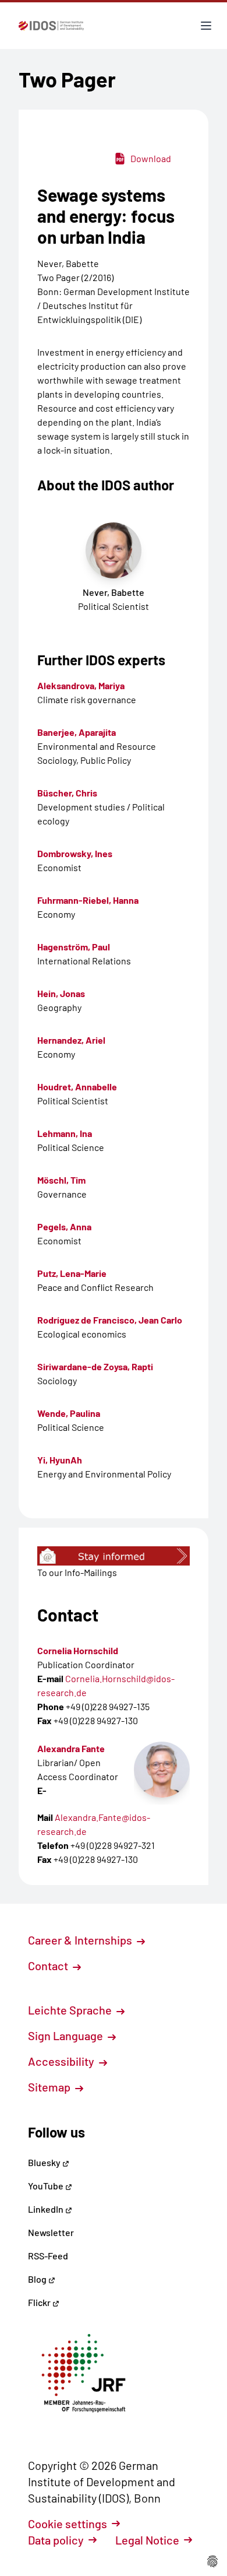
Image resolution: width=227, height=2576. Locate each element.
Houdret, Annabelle (77, 1087)
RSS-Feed (48, 2256)
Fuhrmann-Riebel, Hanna (88, 900)
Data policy (56, 2540)
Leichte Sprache (71, 2010)
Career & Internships (81, 1940)
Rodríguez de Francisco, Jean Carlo (110, 1320)
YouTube (47, 2186)
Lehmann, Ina (65, 1133)
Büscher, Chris (67, 793)
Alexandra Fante (71, 1748)
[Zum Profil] (162, 1770)
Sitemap (50, 2087)
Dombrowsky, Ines (75, 853)
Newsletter (51, 2232)
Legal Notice (147, 2540)
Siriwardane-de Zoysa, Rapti (95, 1366)
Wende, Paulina (69, 1413)
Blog (38, 2279)
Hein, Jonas (61, 993)
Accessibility (62, 2061)
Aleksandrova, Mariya (81, 685)
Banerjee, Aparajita (77, 732)
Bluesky (45, 2162)
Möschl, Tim (61, 1180)
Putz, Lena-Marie (72, 1273)
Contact (49, 1966)
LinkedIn (47, 2209)
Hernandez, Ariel (71, 1040)
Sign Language (67, 2035)
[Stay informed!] (114, 1556)
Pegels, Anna (64, 1226)
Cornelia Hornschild (78, 1650)
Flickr (40, 2302)
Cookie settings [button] (68, 2524)
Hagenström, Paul (74, 947)
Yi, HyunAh (60, 1460)
